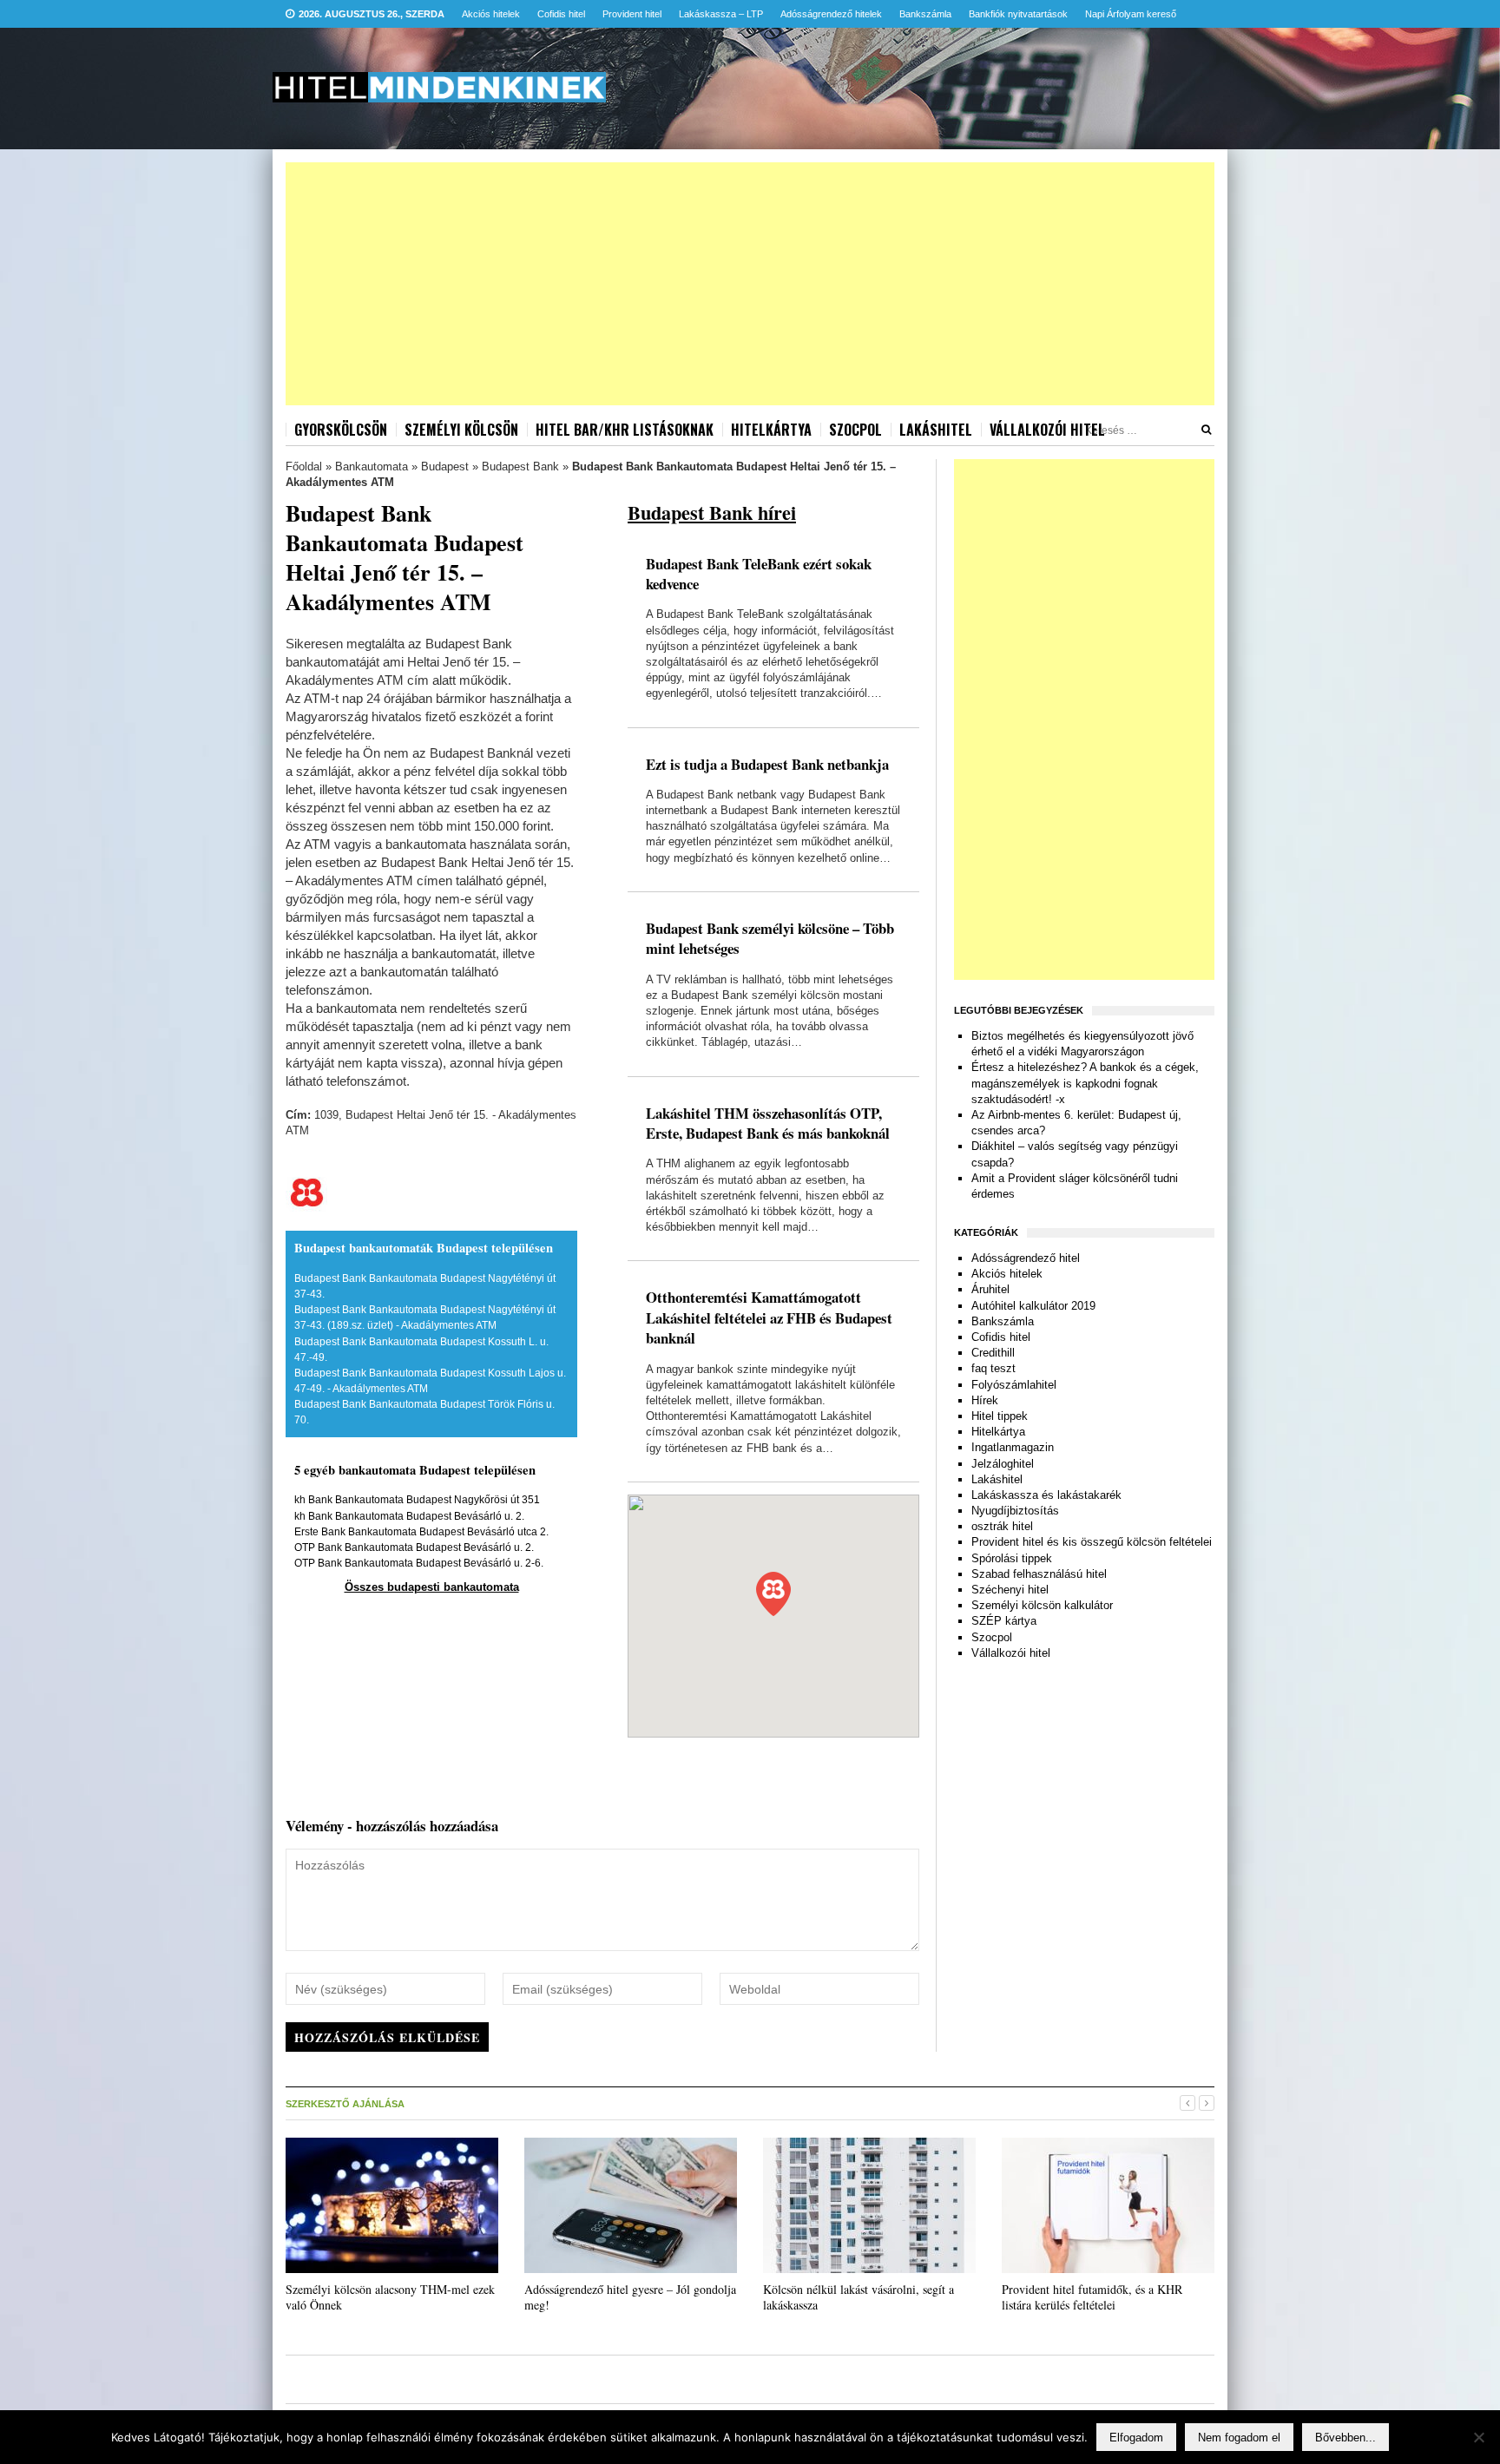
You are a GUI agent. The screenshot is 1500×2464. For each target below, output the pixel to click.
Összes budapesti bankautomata (432, 1587)
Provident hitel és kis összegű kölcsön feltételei (1092, 1542)
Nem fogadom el (1239, 2438)
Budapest (445, 467)
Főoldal (304, 467)
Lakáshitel (936, 430)
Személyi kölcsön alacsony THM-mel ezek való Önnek (390, 2297)
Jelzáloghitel (1003, 1464)
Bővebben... (1345, 2438)
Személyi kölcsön (461, 430)
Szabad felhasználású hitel (1039, 1574)
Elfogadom (1136, 2438)
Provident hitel (632, 14)
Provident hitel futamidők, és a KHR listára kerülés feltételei (1092, 2297)
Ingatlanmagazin (1013, 1447)
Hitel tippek (1000, 1416)
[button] (773, 1594)
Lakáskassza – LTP (721, 14)
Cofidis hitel (561, 14)
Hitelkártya (771, 430)
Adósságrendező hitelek (831, 14)
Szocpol (855, 430)
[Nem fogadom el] (1478, 2437)
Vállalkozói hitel (1047, 430)
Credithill (993, 1353)
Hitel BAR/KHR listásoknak (625, 430)
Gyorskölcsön (341, 430)
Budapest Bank (520, 467)
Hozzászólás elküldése (387, 2037)
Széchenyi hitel (1010, 1590)
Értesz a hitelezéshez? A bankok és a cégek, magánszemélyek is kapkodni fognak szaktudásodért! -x (1085, 1083)
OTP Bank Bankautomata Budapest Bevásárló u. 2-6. (419, 1563)
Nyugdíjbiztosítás (1015, 1511)
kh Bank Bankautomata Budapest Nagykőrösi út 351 (417, 1500)
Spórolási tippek (1012, 1558)
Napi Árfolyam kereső (1131, 14)
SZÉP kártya (1004, 1621)
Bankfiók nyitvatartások (1018, 14)
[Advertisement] (750, 284)
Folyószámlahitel (1014, 1385)
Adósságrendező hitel (1026, 1258)
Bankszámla (925, 14)
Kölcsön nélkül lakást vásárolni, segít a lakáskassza (859, 2297)
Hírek (985, 1400)
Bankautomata (372, 467)
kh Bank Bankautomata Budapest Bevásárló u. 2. (409, 1516)
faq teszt (993, 1368)
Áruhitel (990, 1289)
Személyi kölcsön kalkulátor (1042, 1605)
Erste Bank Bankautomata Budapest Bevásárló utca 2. (421, 1532)
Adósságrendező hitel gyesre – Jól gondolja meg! (630, 2297)
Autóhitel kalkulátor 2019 (1033, 1306)
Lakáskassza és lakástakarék (1046, 1495)
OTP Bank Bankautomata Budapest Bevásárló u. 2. (414, 1547)
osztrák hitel (1002, 1526)
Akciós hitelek (491, 14)
